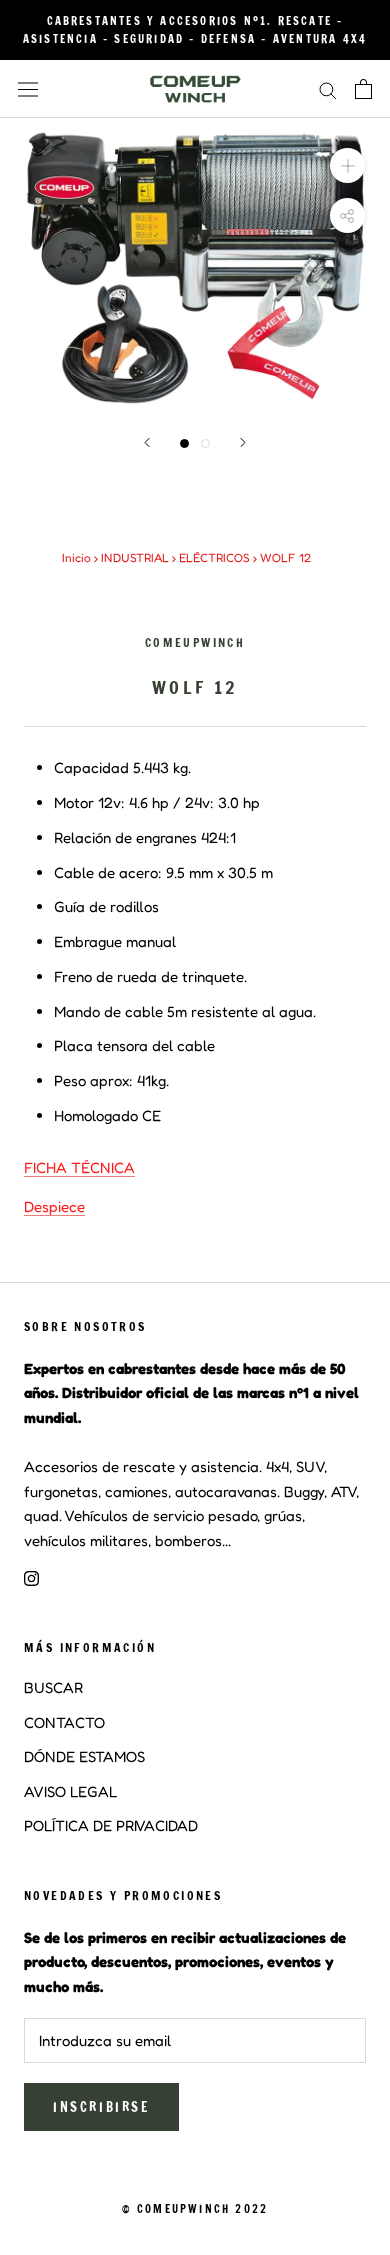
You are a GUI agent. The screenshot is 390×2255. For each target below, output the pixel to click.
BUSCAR (53, 1687)
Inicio (76, 557)
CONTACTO (64, 1722)
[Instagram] (31, 1577)
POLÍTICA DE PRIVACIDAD (111, 1825)
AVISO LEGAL (70, 1791)
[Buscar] (328, 89)
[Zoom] (347, 165)
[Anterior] (147, 442)
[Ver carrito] (363, 89)
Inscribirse (101, 2107)
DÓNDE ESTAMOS (84, 1756)
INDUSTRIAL (135, 557)
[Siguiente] (243, 442)
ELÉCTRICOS (214, 557)
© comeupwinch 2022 (195, 2209)
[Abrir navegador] (28, 89)
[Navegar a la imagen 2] (205, 443)
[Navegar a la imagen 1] (184, 443)
